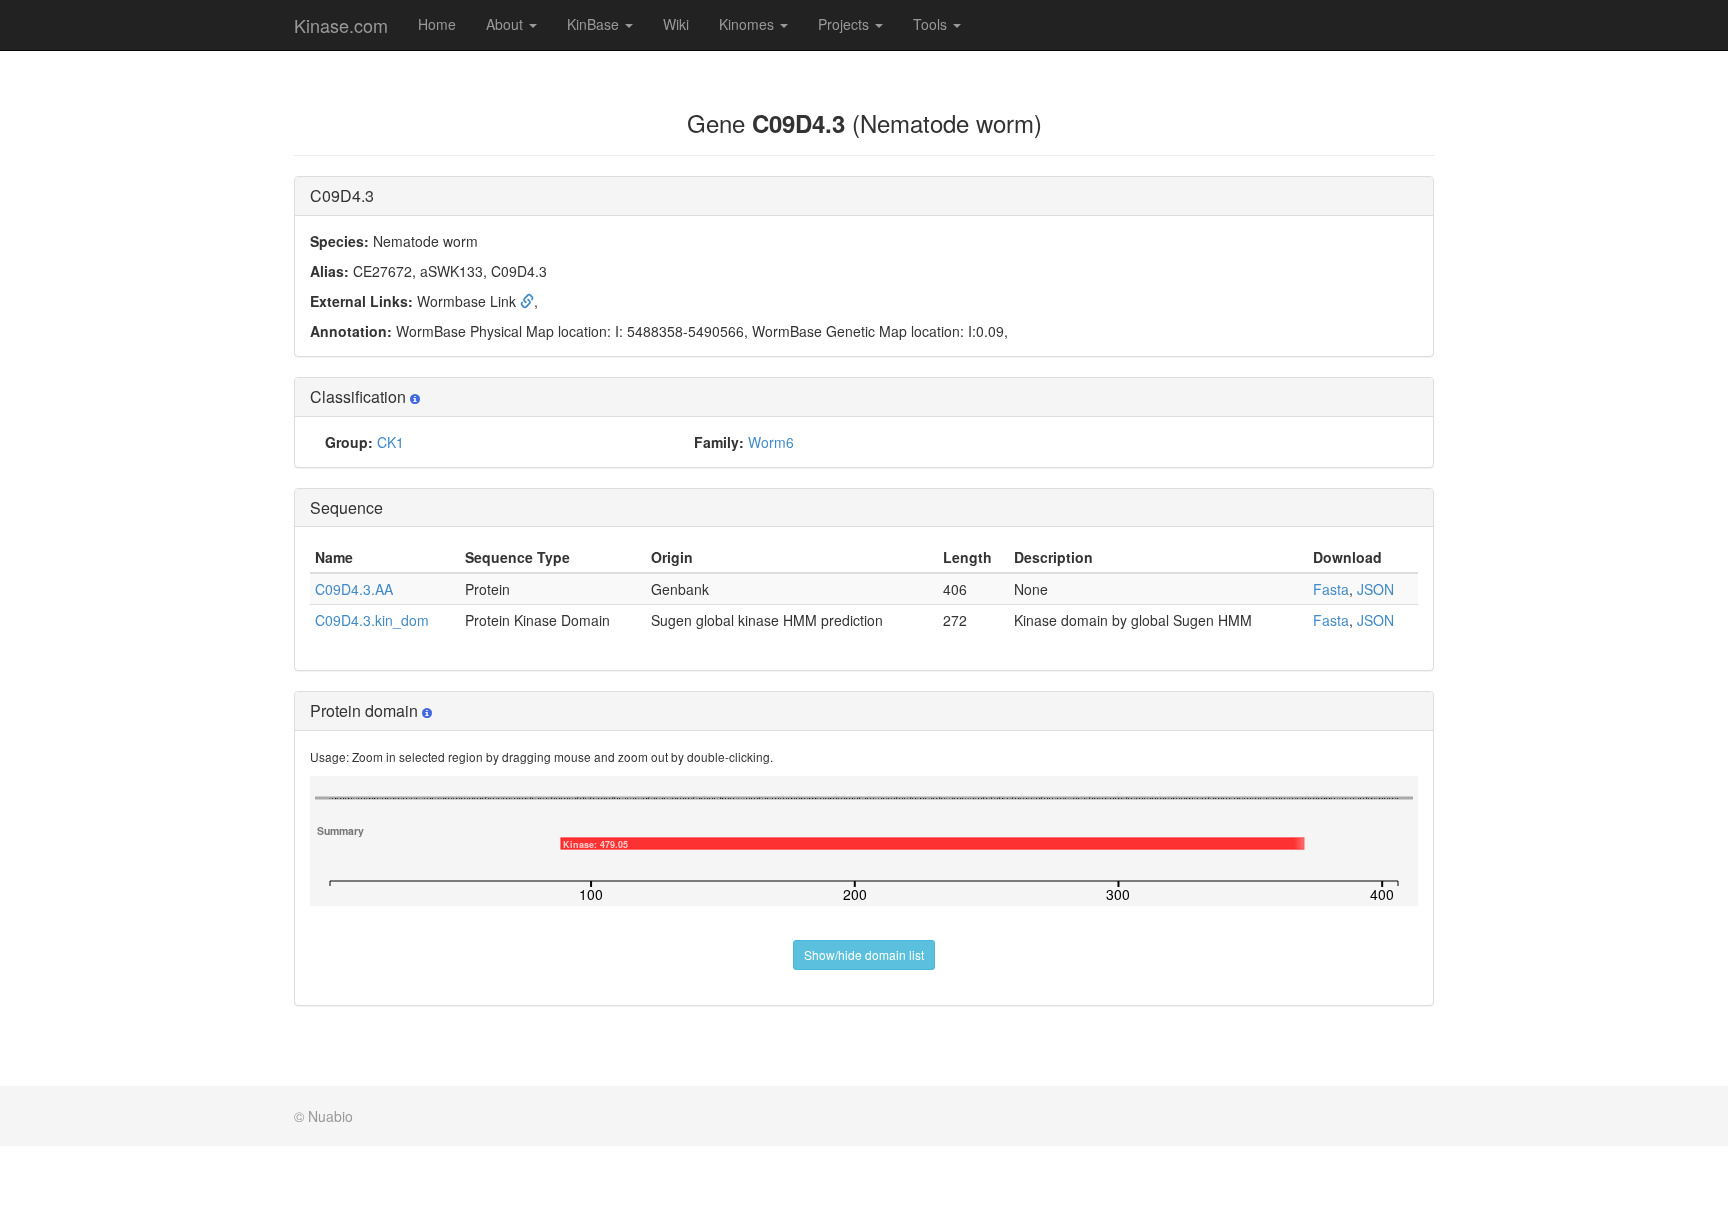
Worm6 (771, 442)
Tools (932, 24)
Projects (845, 24)
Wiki (676, 24)
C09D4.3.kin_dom (372, 620)
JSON (1375, 589)
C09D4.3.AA (354, 589)
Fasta (1331, 589)
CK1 (390, 442)
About (506, 24)
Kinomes (748, 24)
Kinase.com (341, 25)
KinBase (595, 24)
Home (437, 24)
